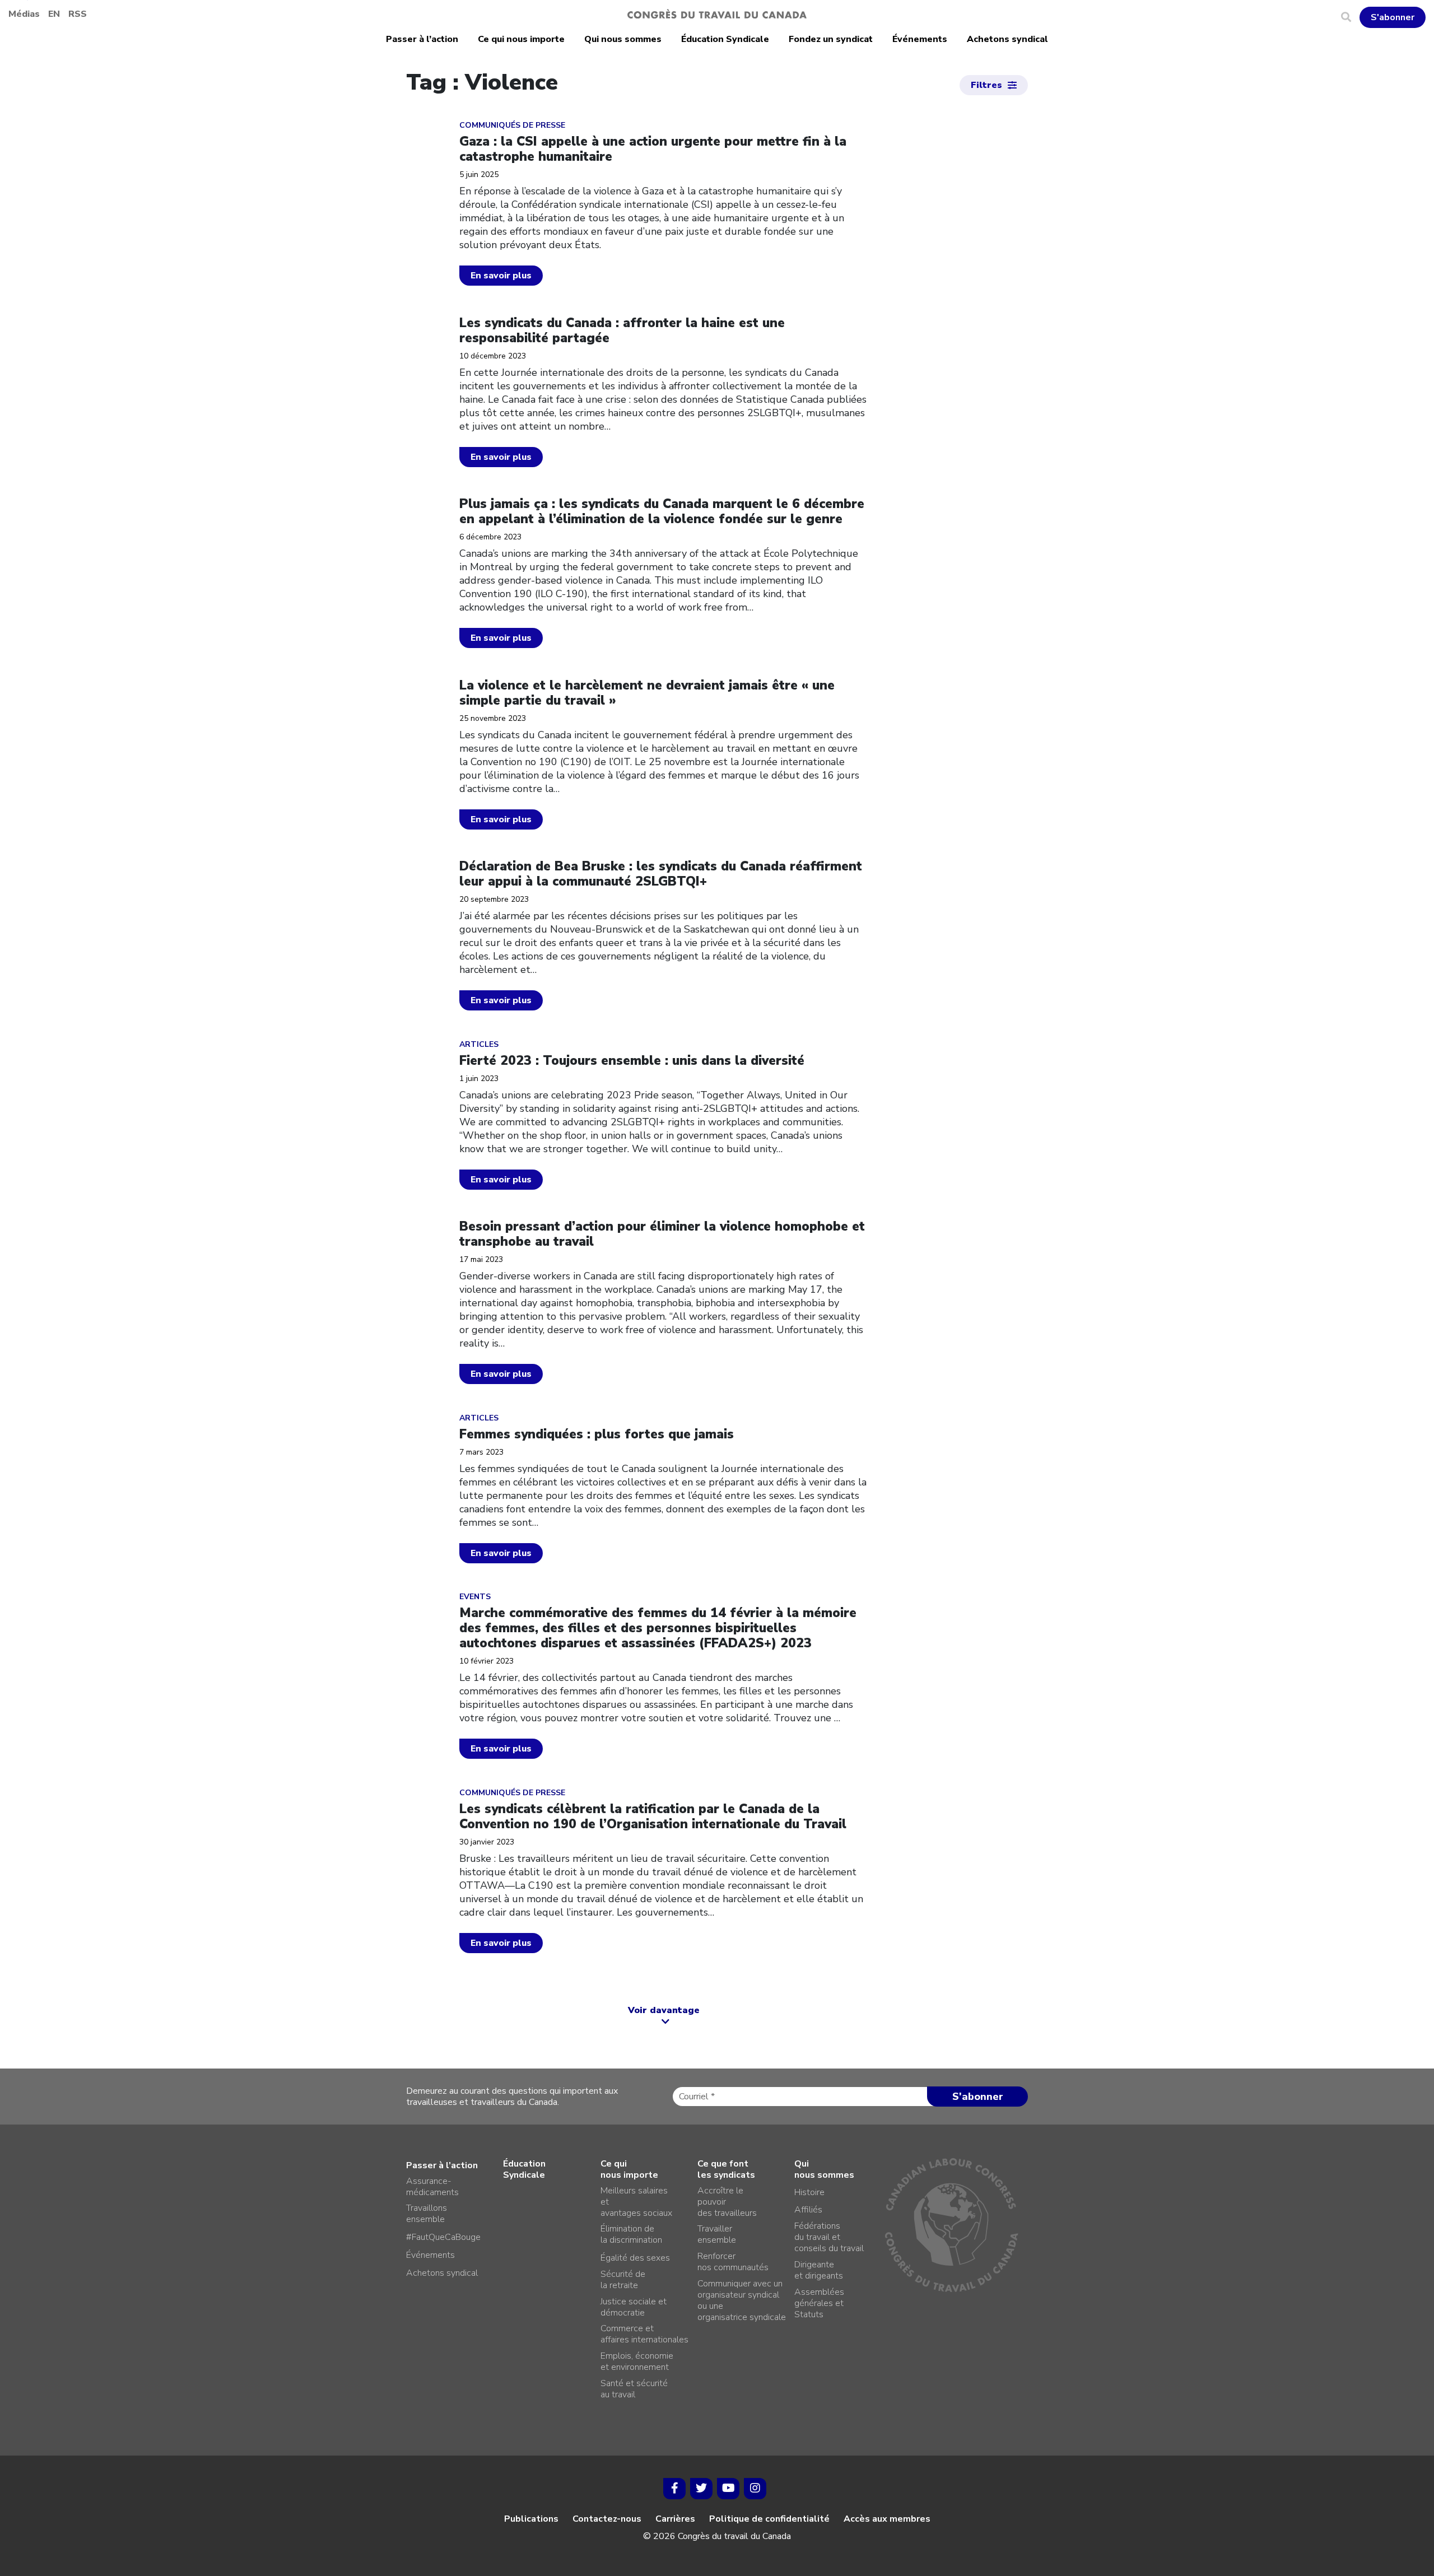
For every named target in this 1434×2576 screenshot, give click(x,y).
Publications (531, 2519)
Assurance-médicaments (432, 2187)
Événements (920, 39)
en (54, 14)
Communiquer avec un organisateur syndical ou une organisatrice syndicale (742, 2300)
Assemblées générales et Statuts (819, 2303)
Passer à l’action (422, 39)
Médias (24, 14)
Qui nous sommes (623, 39)
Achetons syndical (1007, 39)
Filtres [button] (986, 85)
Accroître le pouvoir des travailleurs (727, 2202)
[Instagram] (755, 2489)
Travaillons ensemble (427, 2214)
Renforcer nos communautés (733, 2262)
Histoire (809, 2192)
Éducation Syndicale (725, 39)
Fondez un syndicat (831, 39)
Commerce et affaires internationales (644, 2334)
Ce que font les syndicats (726, 2169)
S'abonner (1393, 17)
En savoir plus (501, 276)
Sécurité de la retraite (623, 2280)
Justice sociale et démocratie (634, 2307)
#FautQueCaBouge (443, 2237)
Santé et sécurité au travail (634, 2389)
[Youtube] (728, 2489)
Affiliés (808, 2210)
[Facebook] (674, 2489)
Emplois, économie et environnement (637, 2361)
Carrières (675, 2519)
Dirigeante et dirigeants (819, 2270)
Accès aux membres (887, 2519)
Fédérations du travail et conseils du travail (829, 2237)
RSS (78, 14)
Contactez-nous (607, 2519)
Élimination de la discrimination (631, 2234)
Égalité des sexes (635, 2258)
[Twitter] (701, 2489)
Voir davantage (664, 2010)
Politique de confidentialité (769, 2519)
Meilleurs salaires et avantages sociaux (636, 2202)
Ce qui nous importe (521, 39)
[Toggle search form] (1350, 17)
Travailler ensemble (717, 2234)
